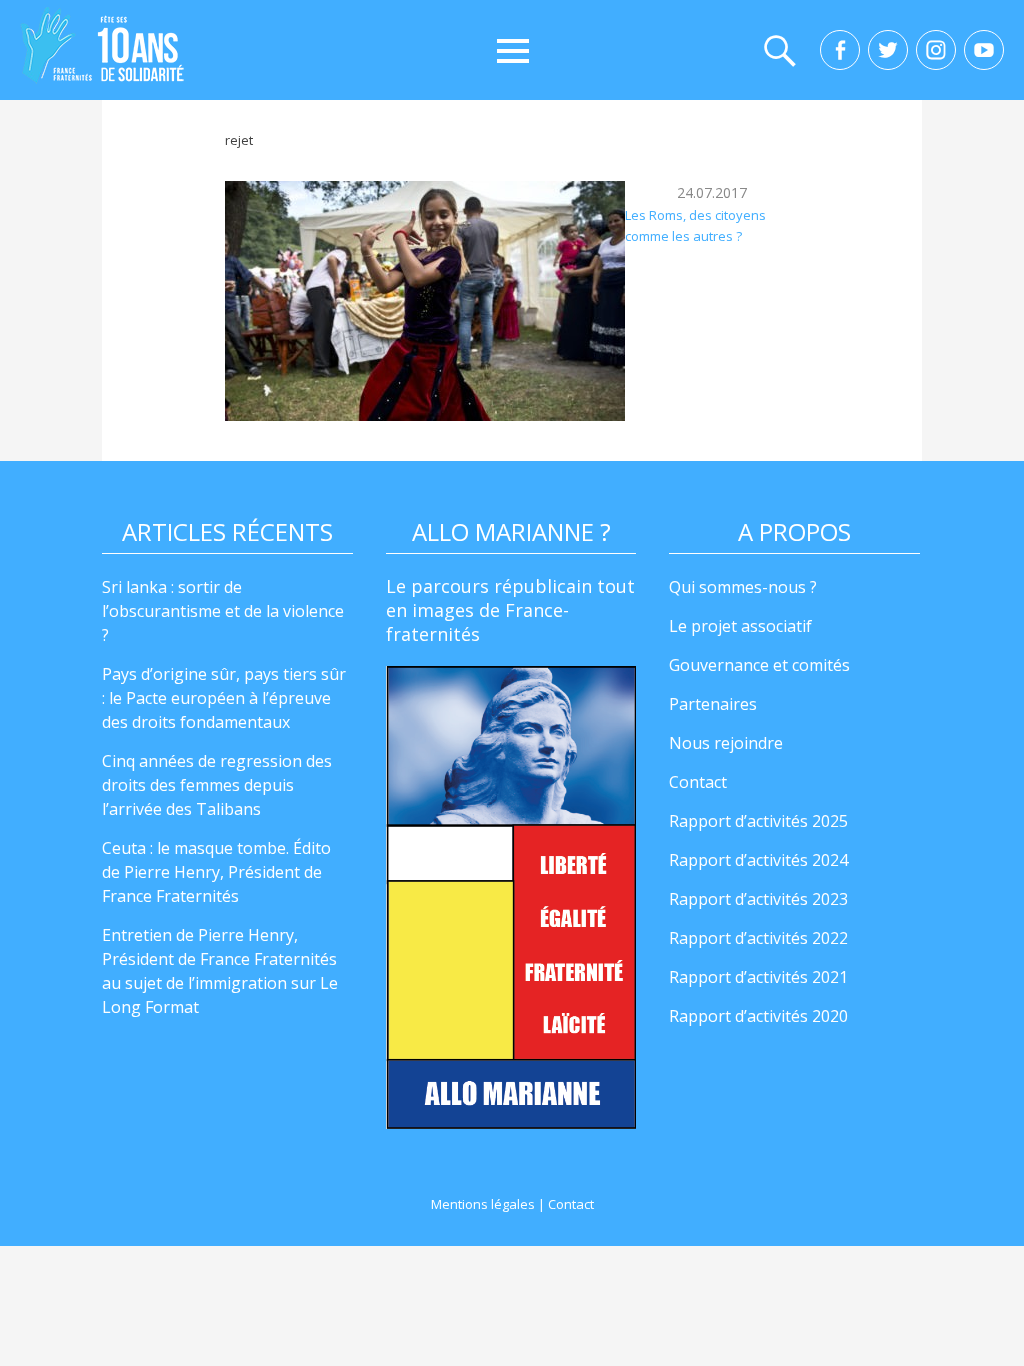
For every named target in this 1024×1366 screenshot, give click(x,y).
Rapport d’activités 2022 (758, 938)
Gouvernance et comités (759, 665)
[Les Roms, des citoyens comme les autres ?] (425, 301)
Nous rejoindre (726, 743)
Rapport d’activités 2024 (758, 860)
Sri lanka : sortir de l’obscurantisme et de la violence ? (223, 611)
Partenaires (713, 704)
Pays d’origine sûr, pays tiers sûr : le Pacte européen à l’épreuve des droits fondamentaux (224, 698)
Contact (698, 782)
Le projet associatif (740, 626)
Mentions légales (483, 1204)
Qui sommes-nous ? (743, 587)
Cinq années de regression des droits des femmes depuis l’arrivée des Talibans (217, 785)
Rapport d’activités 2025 (758, 821)
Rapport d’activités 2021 (758, 977)
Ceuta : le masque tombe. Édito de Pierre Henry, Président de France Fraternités (216, 872)
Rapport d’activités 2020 (758, 1016)
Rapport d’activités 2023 (758, 899)
